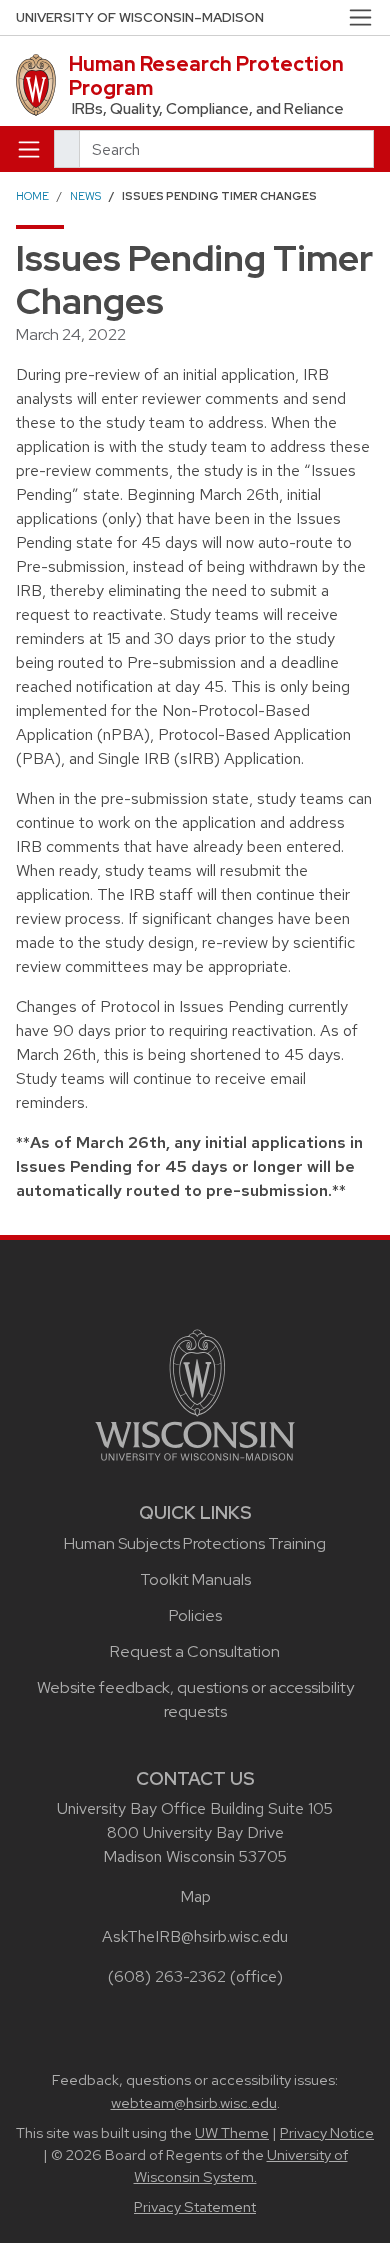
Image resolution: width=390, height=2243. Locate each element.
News (85, 196)
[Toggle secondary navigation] (360, 17)
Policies (195, 1615)
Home (32, 196)
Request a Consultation (195, 1651)
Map (195, 1896)
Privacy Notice (327, 2133)
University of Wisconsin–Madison (140, 17)
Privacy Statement (195, 2207)
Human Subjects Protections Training (195, 1543)
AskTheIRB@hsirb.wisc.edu (195, 1936)
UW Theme (232, 2133)
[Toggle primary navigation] (29, 149)
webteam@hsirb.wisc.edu (194, 2103)
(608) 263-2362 (167, 1976)
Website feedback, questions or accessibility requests (195, 1699)
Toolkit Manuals (195, 1579)
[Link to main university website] (195, 1393)
